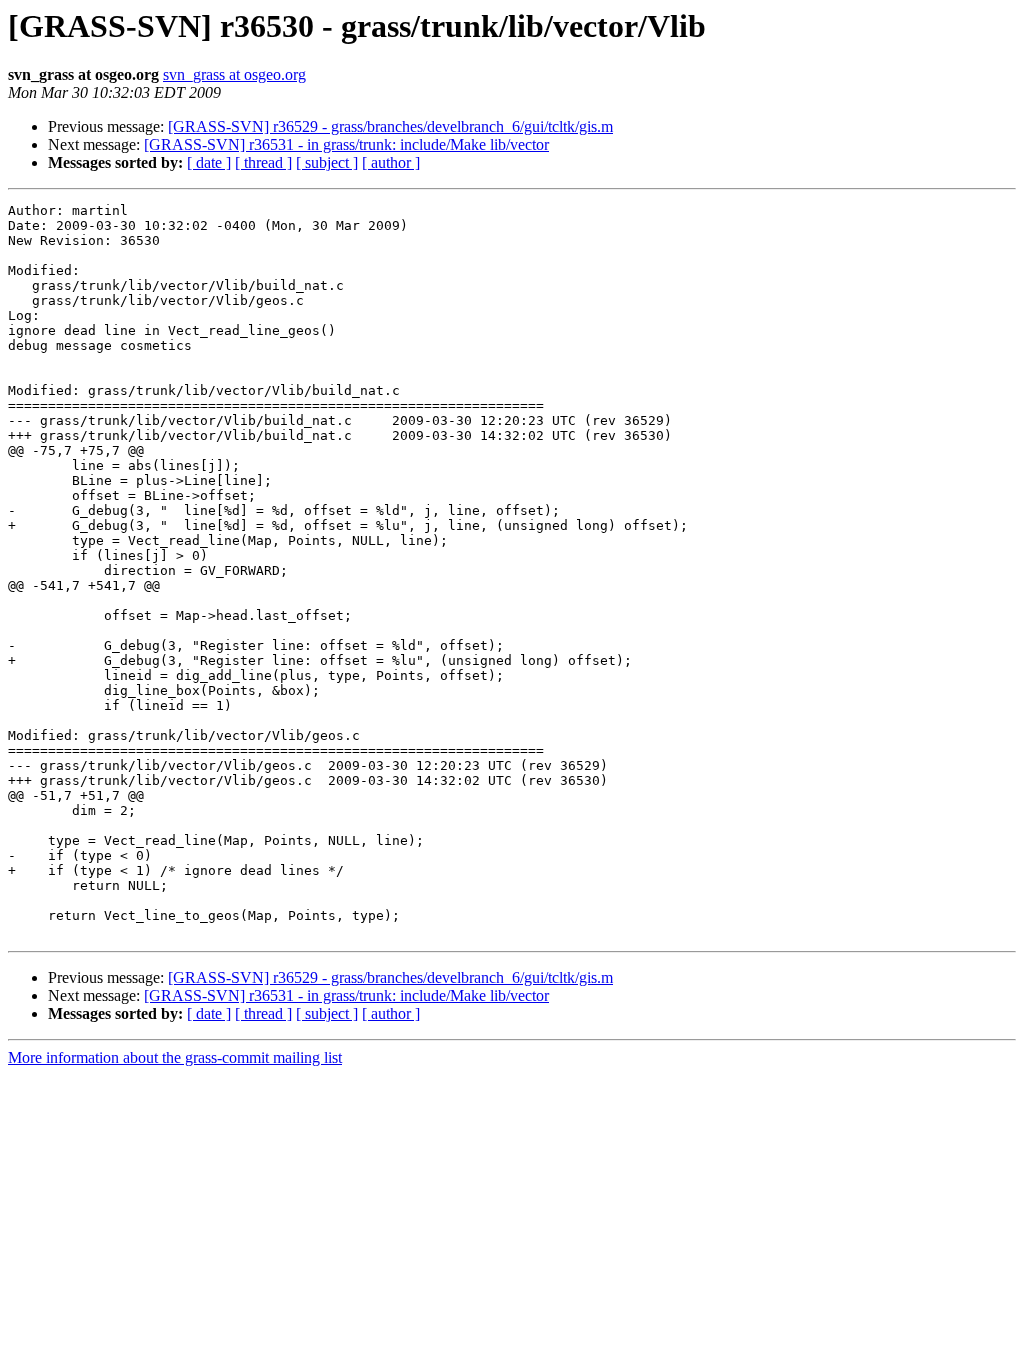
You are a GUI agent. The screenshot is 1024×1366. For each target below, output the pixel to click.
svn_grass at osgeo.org (234, 74)
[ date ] (209, 162)
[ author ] (391, 162)
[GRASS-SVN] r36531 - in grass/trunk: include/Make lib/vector (346, 144)
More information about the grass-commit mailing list (175, 1057)
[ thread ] (263, 162)
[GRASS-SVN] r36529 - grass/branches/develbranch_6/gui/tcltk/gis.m (390, 126)
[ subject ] (327, 162)
